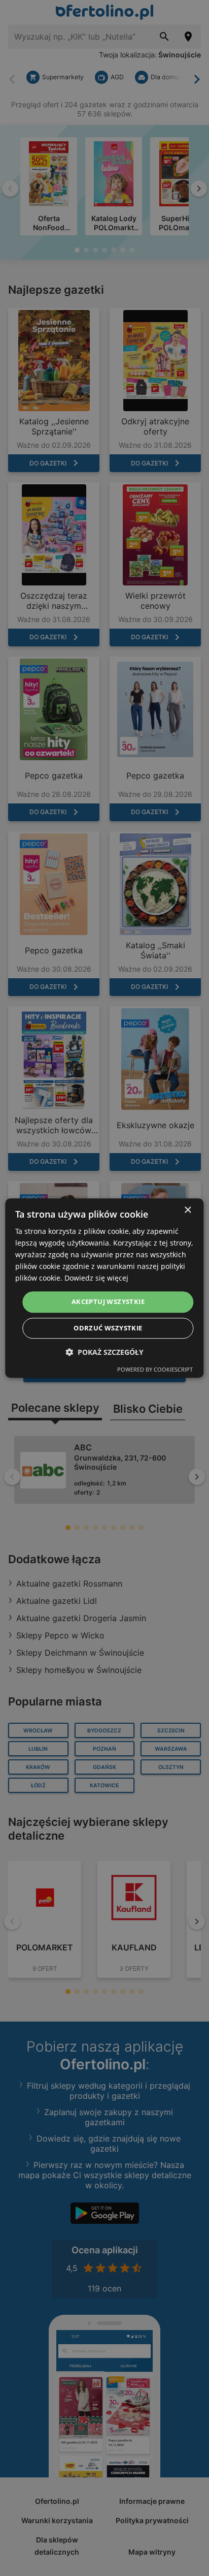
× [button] (187, 1210)
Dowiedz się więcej (96, 1278)
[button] (104, 1352)
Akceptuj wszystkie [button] (108, 1302)
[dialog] (104, 1288)
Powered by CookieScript (155, 1369)
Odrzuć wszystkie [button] (108, 1328)
